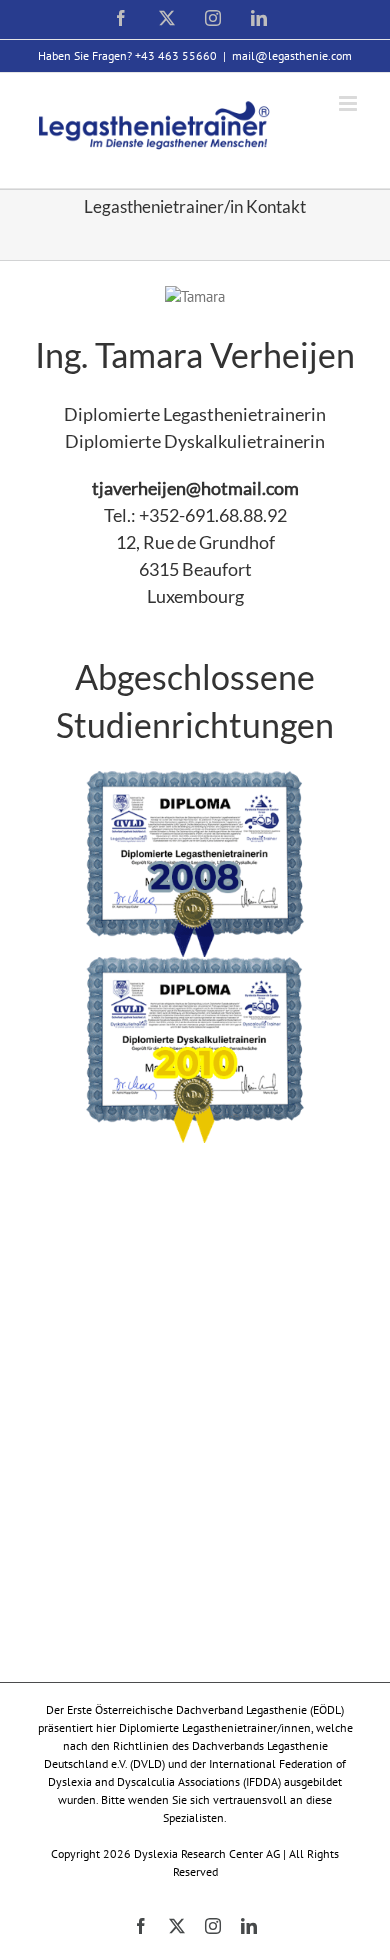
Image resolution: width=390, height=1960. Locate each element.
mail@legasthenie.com (292, 55)
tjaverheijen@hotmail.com (195, 488)
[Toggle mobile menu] (349, 103)
